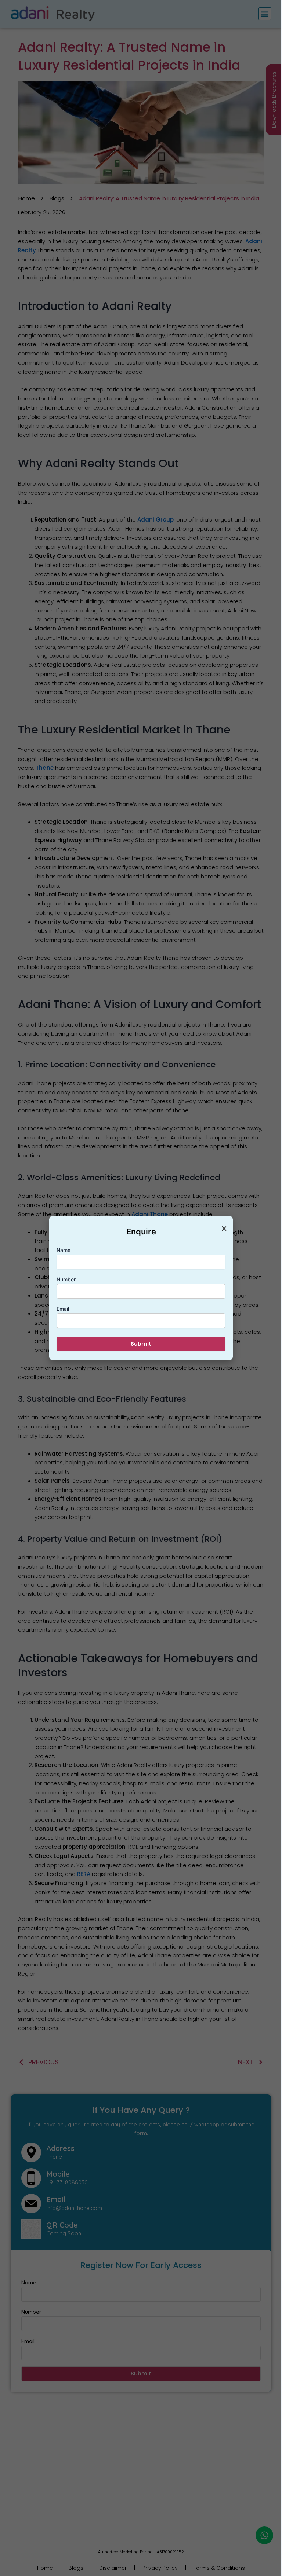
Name (64, 1250)
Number (66, 1279)
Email (63, 1309)
